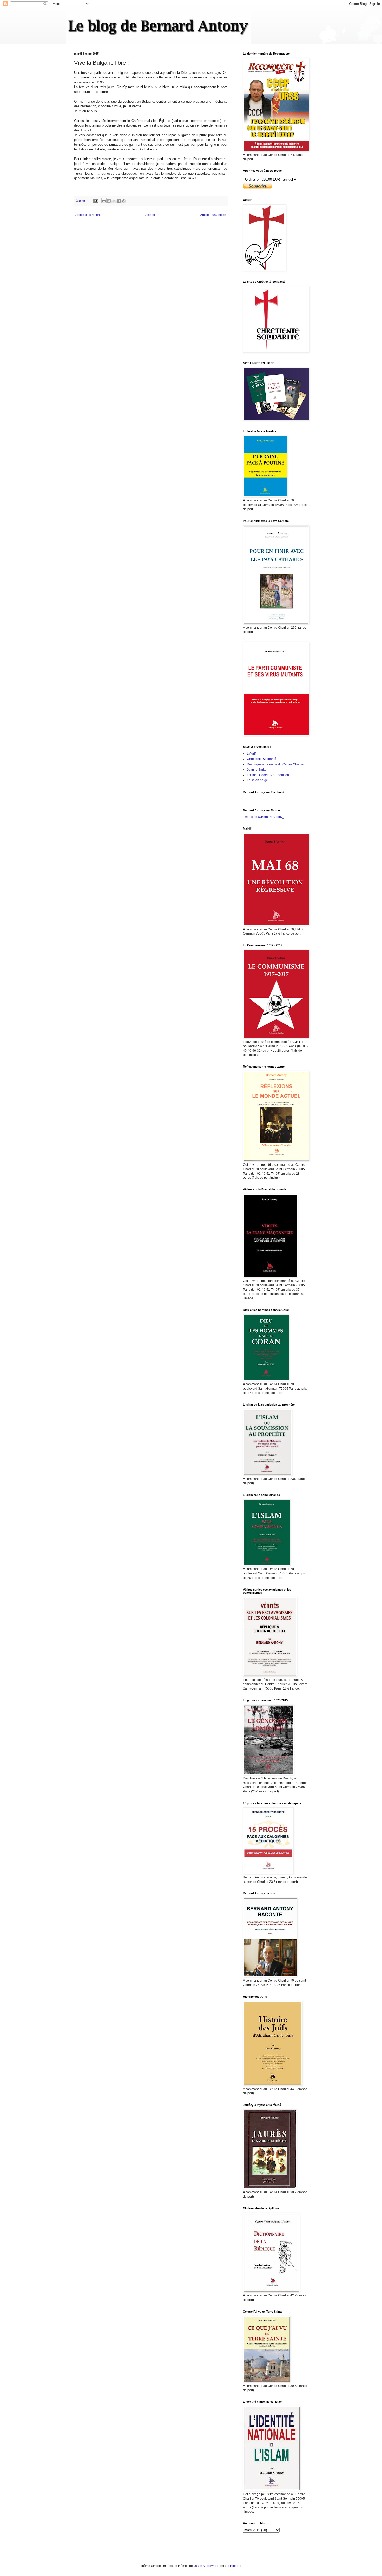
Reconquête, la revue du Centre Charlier (276, 764)
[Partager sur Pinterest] (124, 201)
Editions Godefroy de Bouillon (268, 775)
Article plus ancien (213, 215)
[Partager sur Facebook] (119, 201)
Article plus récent (88, 215)
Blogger (236, 2566)
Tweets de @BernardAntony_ (264, 817)
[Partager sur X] (114, 201)
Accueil (150, 215)
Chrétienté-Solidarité (262, 759)
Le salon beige (257, 780)
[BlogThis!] (109, 201)
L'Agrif (251, 754)
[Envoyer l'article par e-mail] (95, 201)
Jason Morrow (203, 2566)
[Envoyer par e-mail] (104, 201)
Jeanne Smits (256, 770)
